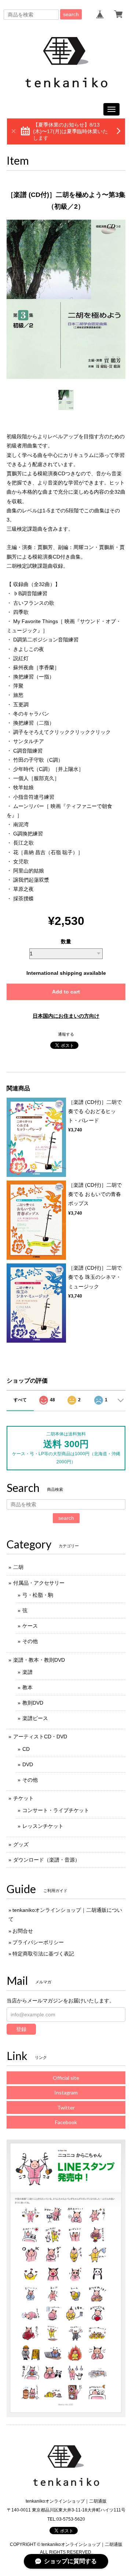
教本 (27, 1687)
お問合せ (23, 1931)
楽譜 (27, 1672)
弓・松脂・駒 (38, 1595)
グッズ (21, 1844)
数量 (66, 941)
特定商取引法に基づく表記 (43, 1954)
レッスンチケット (43, 1826)
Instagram (66, 2092)
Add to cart (66, 992)
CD (26, 1749)
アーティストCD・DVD (40, 1737)
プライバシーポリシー (38, 1942)
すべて (20, 1400)
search (71, 14)
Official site (66, 2078)
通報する (66, 1034)
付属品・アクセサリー (39, 1583)
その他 (30, 1641)
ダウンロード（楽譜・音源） (47, 1860)
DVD (28, 1764)
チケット (23, 1798)
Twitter (66, 2107)
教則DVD (33, 1703)
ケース (30, 1626)
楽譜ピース (35, 1718)
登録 (21, 2029)
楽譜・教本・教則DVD (39, 1660)
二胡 (18, 1567)
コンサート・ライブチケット (56, 1810)
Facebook (66, 2122)
